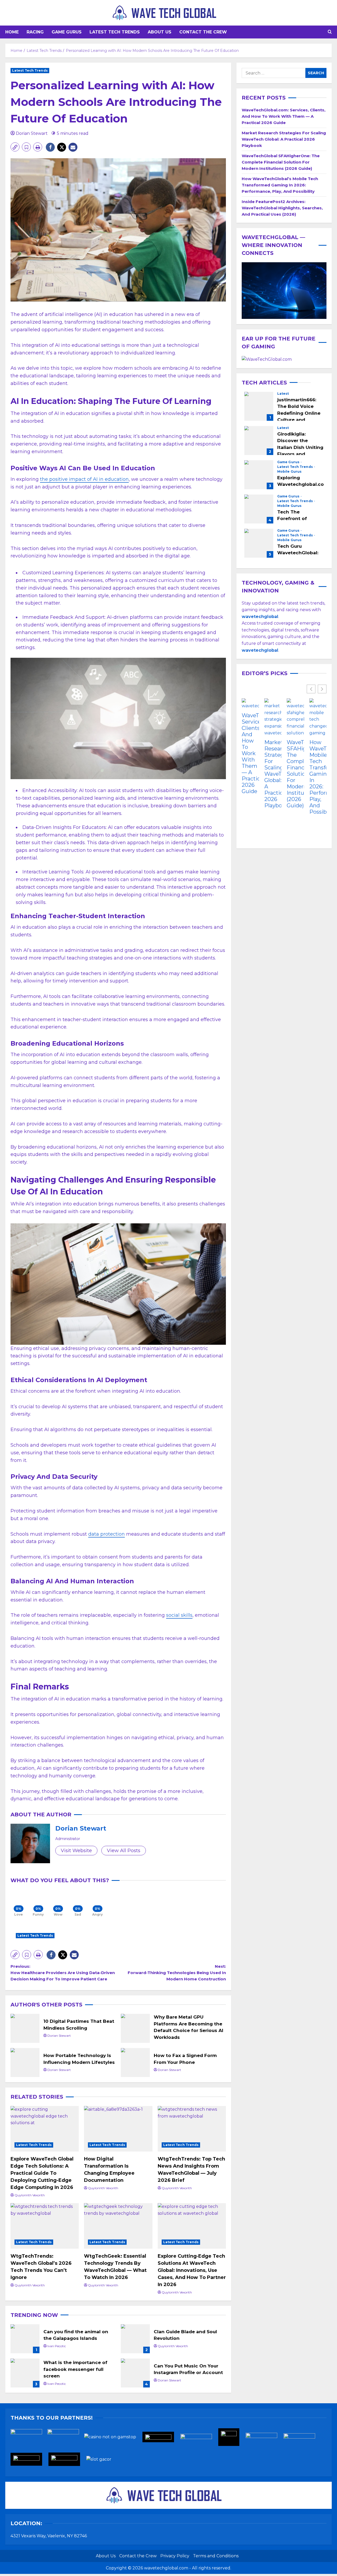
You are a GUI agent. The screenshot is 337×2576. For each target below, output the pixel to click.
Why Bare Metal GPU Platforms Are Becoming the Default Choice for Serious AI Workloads (135, 2028)
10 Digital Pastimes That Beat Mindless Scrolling (25, 2028)
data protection (106, 1534)
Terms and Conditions (216, 2556)
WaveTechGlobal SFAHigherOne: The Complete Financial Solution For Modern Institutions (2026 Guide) (281, 162)
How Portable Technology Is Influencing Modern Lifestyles (25, 2063)
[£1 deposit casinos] (66, 2439)
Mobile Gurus (289, 472)
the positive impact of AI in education (84, 479)
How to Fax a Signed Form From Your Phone (135, 2063)
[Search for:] (274, 73)
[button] (330, 32)
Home (12, 32)
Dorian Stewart (32, 133)
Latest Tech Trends (115, 32)
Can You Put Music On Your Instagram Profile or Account (135, 2373)
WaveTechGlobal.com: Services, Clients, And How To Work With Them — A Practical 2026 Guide (284, 116)
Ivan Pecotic (57, 2346)
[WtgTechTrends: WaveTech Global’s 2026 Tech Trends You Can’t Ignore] (45, 2226)
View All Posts (124, 1851)
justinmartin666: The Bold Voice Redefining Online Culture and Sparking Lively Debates (259, 406)
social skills (179, 1615)
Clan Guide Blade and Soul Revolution (135, 2339)
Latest (283, 394)
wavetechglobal (260, 650)
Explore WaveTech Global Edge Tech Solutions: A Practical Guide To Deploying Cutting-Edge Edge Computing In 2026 (42, 2173)
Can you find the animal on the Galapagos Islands (25, 2339)
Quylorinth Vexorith (30, 2195)
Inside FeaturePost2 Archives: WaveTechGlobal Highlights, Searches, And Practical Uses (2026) (282, 208)
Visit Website (76, 1851)
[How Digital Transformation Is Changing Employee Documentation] (118, 2129)
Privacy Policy (175, 2556)
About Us (160, 32)
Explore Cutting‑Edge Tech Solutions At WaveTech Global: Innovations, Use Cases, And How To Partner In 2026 (192, 2270)
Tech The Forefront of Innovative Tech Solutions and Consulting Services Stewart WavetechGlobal (259, 509)
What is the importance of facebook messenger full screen (25, 2373)
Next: (177, 1973)
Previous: (63, 1973)
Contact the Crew (203, 32)
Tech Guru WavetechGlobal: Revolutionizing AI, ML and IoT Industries (259, 543)
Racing (35, 32)
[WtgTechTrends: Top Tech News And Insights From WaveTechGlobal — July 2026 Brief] (192, 2129)
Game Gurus (67, 32)
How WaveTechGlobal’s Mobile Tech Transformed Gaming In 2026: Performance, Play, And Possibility (280, 185)
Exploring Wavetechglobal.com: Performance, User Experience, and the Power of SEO (259, 475)
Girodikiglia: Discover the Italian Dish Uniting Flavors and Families (259, 441)
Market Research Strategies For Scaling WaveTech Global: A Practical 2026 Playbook (284, 139)
